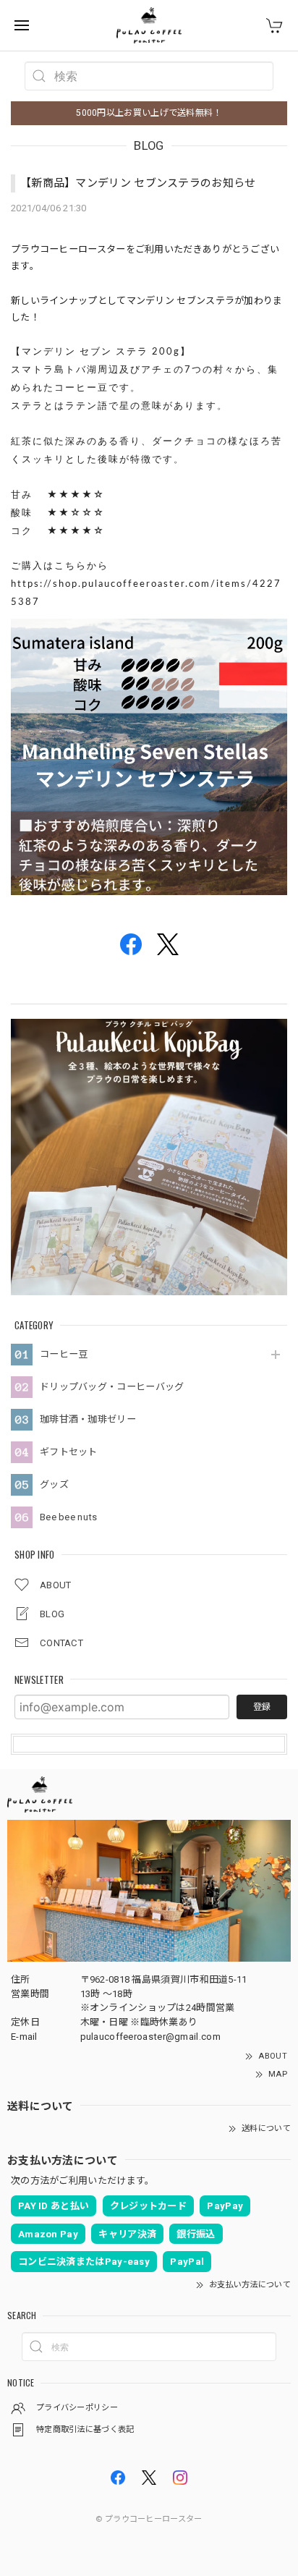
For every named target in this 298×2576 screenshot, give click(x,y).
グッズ (54, 1484)
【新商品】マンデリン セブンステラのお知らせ (138, 183)
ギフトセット (69, 1452)
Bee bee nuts (69, 1517)
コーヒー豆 (64, 1354)
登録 (262, 1707)
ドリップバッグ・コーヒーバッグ (112, 1387)
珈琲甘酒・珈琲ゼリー (88, 1419)
